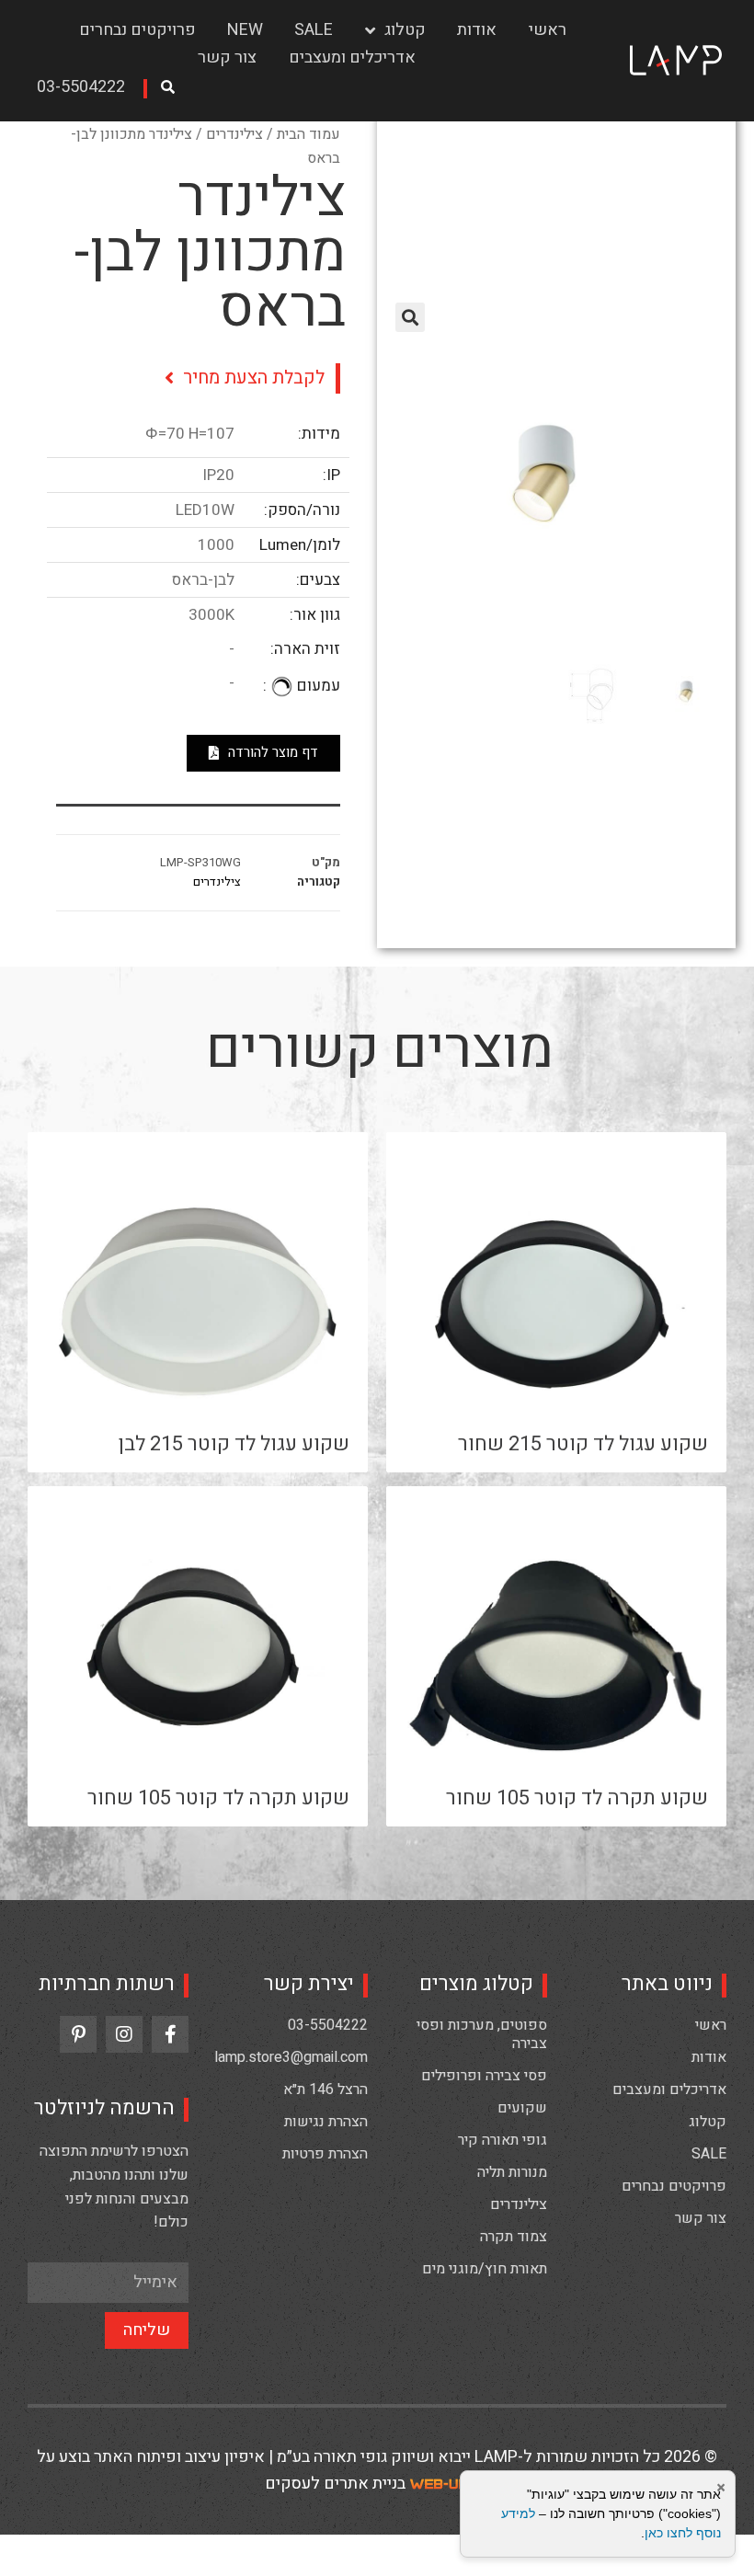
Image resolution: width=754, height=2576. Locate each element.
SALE (314, 30)
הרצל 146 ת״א (326, 2089)
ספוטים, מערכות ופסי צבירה (482, 2034)
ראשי (548, 30)
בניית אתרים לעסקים (335, 2484)
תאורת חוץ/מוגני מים (485, 2269)
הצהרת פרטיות (325, 2154)
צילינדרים (234, 134)
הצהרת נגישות (326, 2122)
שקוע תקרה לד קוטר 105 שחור (577, 1798)
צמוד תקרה (514, 2237)
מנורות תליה (512, 2172)
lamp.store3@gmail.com (291, 2057)
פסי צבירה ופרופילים (484, 2076)
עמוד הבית (308, 134)
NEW (245, 30)
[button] (87, 89)
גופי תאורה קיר (503, 2140)
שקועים (522, 2108)
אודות (477, 30)
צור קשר (227, 57)
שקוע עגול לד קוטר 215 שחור (583, 1444)
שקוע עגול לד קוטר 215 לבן (234, 1444)
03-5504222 (328, 2025)
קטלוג (405, 30)
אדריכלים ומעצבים (352, 57)
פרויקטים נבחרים (137, 30)
